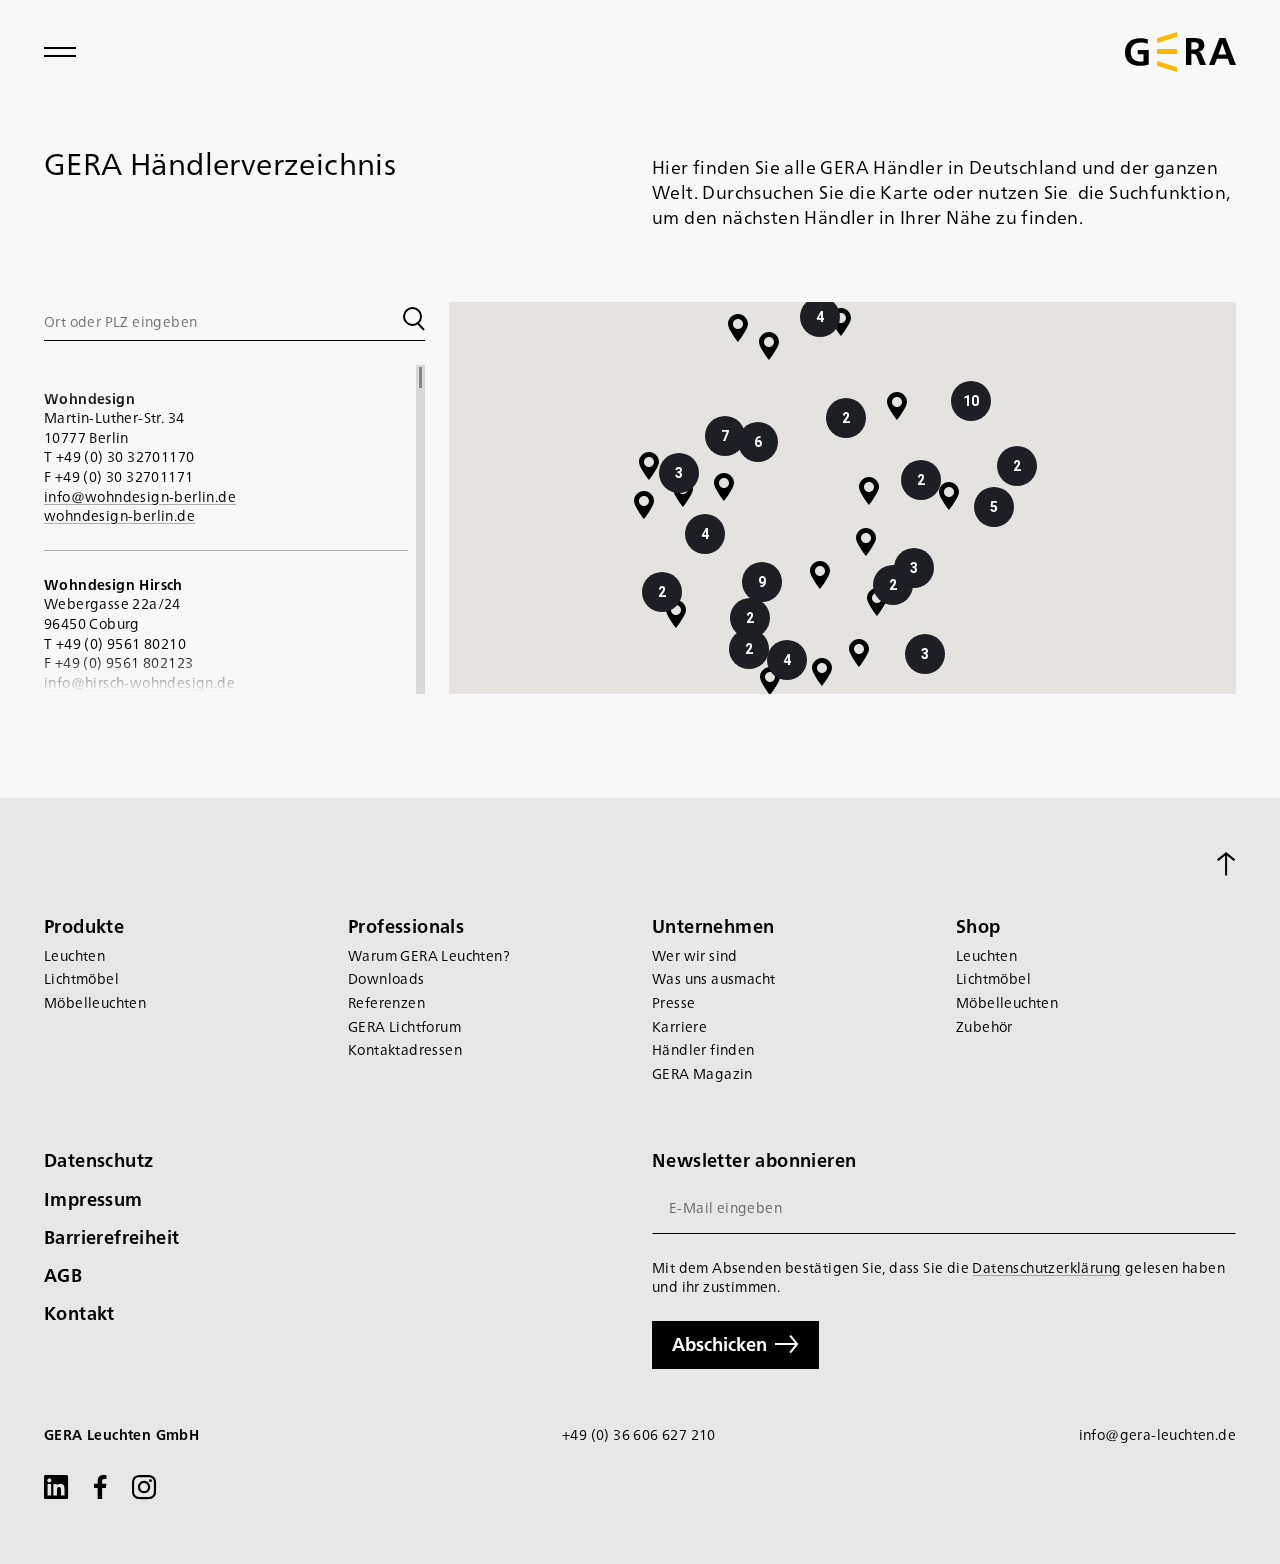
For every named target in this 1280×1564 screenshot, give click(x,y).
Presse (673, 1002)
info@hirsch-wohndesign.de (139, 682)
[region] (234, 529)
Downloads (386, 978)
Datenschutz (98, 1159)
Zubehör (984, 1026)
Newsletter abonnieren (754, 1159)
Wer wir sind (695, 955)
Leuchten (74, 955)
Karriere (679, 1026)
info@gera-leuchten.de (1157, 1434)
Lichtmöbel (81, 978)
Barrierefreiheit (111, 1236)
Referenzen (386, 1002)
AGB (63, 1274)
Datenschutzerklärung (1046, 1267)
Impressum (93, 1198)
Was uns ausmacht (713, 978)
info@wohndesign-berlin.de (140, 496)
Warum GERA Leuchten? (429, 955)
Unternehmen (713, 925)
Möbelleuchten (95, 1002)
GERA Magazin (702, 1073)
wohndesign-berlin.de (119, 515)
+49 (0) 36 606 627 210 (639, 1434)
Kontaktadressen (405, 1049)
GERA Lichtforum (404, 1026)
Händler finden (703, 1049)
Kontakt (79, 1312)
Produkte (84, 925)
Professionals (406, 925)
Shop (978, 925)
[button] (866, 542)
